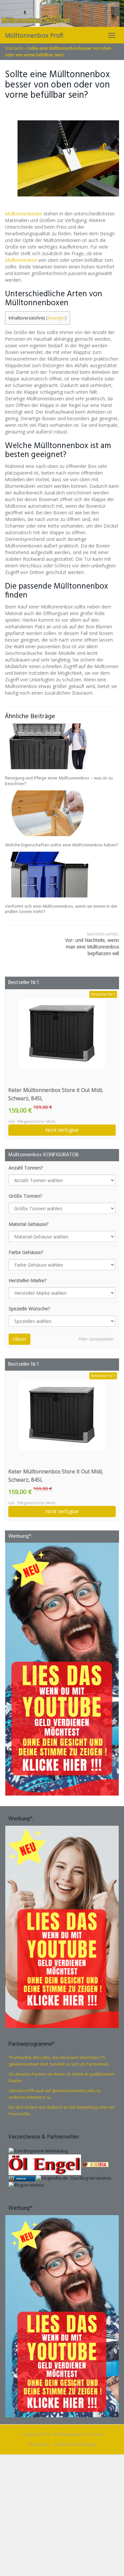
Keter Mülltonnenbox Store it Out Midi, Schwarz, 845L (56, 1094)
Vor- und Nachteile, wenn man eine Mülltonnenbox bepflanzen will (92, 944)
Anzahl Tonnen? (26, 1168)
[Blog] (26, 2185)
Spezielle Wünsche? (29, 1309)
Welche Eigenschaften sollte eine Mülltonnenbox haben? (62, 845)
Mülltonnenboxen (24, 214)
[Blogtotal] (95, 2164)
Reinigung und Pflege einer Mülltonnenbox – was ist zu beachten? (59, 781)
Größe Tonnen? (25, 1196)
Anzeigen (56, 318)
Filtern (20, 1339)
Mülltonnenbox (21, 260)
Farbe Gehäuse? (26, 1252)
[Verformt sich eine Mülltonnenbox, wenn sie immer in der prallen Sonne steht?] (62, 875)
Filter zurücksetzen (96, 1339)
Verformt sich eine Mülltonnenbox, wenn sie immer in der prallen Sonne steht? (61, 909)
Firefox (21, 2179)
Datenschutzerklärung (75, 2444)
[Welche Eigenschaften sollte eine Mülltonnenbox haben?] (62, 813)
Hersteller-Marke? (27, 1280)
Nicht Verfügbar (62, 1130)
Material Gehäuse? (28, 1224)
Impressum (39, 2444)
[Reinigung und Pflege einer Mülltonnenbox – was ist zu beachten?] (62, 746)
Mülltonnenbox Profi (34, 35)
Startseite (14, 48)
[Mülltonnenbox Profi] (62, 13)
